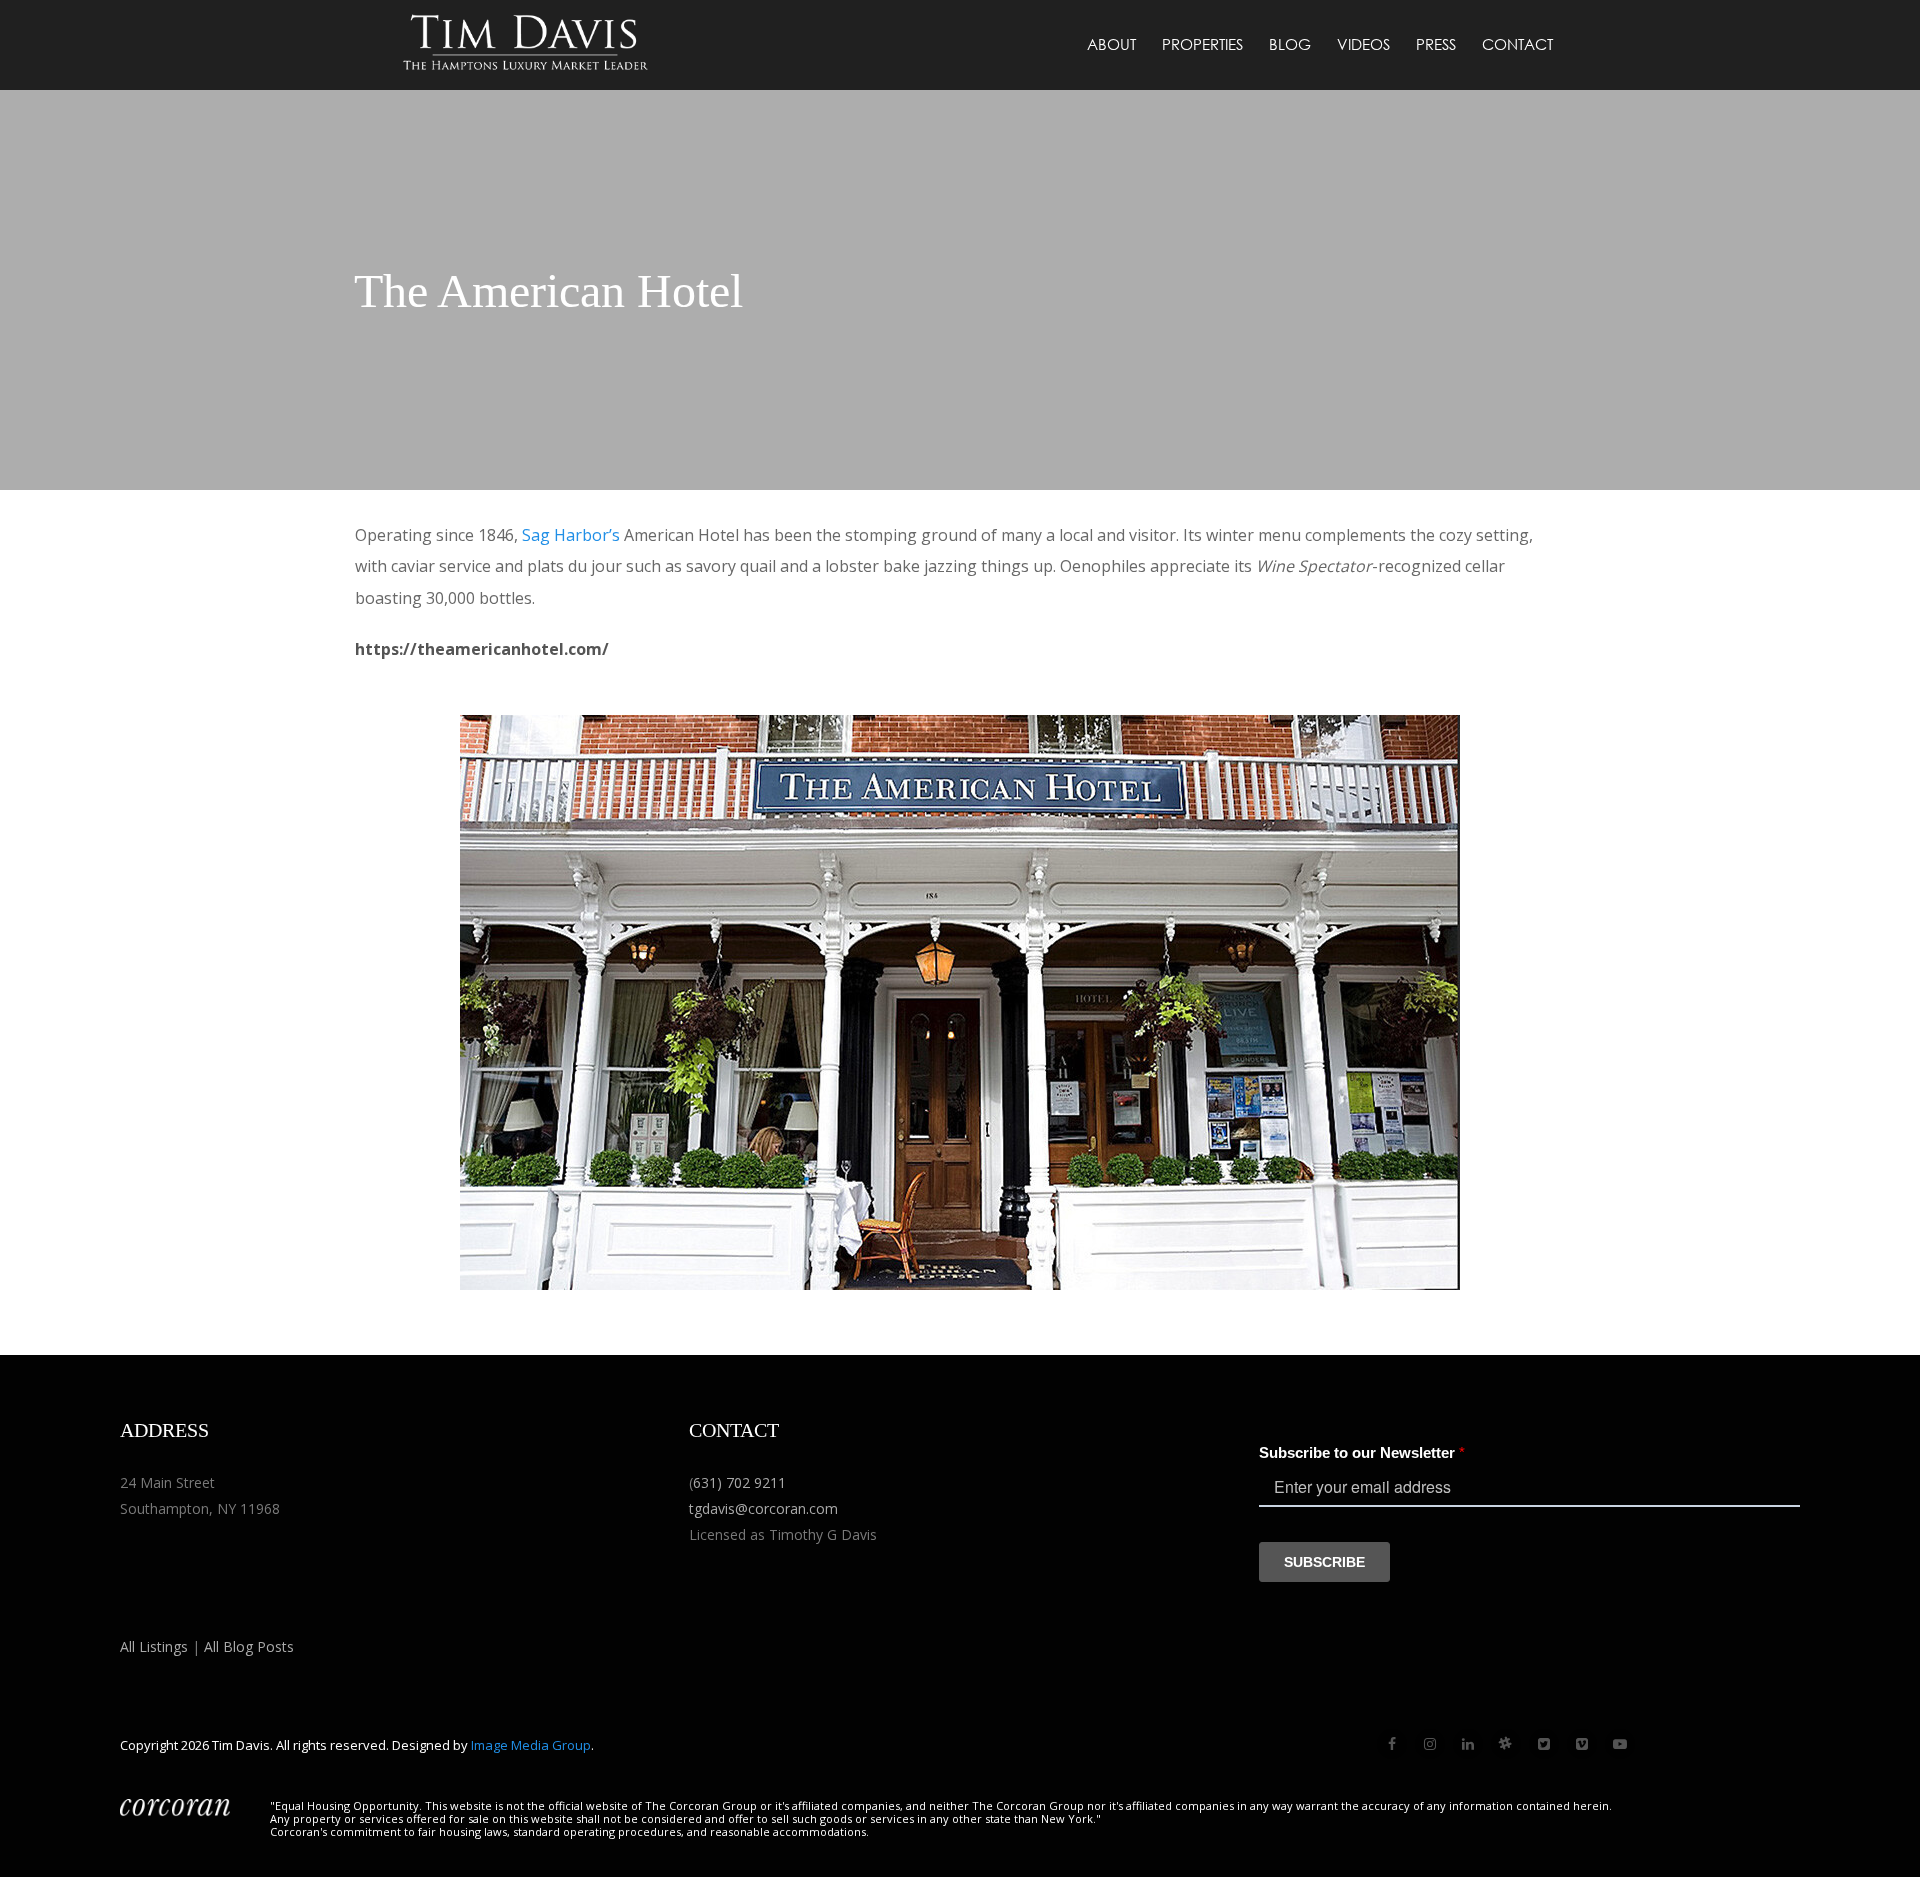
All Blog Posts (249, 1646)
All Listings (154, 1646)
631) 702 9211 (739, 1482)
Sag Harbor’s (571, 535)
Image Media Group (531, 1745)
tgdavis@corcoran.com (763, 1508)
